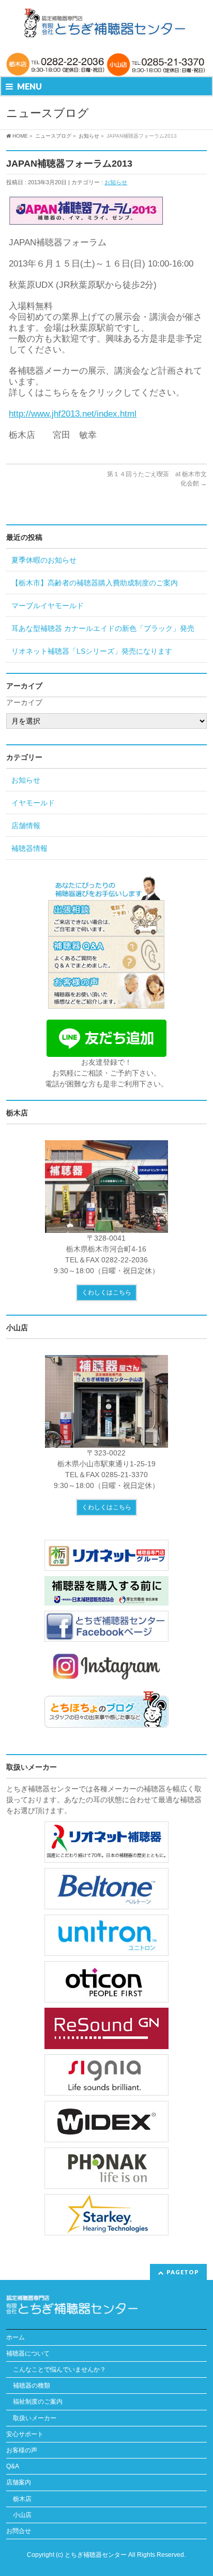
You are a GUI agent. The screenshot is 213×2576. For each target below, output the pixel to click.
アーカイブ (24, 702)
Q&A (13, 2466)
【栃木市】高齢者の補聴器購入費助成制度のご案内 (95, 583)
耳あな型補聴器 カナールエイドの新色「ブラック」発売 (103, 628)
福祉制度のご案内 (38, 2402)
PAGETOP (183, 2272)
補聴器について (28, 2353)
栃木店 (22, 2499)
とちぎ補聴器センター (96, 2555)
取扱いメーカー (35, 2418)
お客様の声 (22, 2450)
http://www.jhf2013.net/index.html (73, 414)
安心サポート (25, 2434)
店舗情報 (26, 826)
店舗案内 (19, 2482)
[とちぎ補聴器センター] (106, 23)
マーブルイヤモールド (48, 606)
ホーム (16, 2337)
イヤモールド (33, 803)
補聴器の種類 (32, 2386)
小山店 (22, 2515)
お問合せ (19, 2531)
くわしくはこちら (106, 1292)
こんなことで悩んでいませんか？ (59, 2369)
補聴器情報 (29, 848)
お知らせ (116, 182)
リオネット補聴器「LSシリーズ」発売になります (92, 651)
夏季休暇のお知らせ (44, 560)
